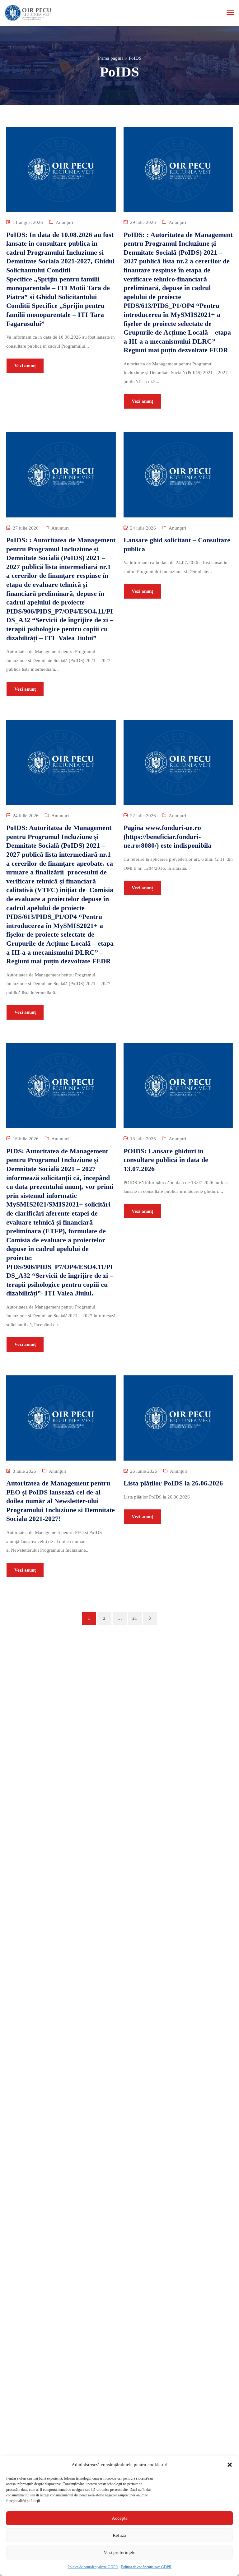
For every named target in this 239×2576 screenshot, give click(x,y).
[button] (230, 2465)
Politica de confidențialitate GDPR (93, 2567)
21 (135, 1618)
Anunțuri (64, 222)
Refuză (119, 2535)
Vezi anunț (25, 366)
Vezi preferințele (119, 2552)
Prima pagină (111, 58)
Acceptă (120, 2518)
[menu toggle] (230, 12)
